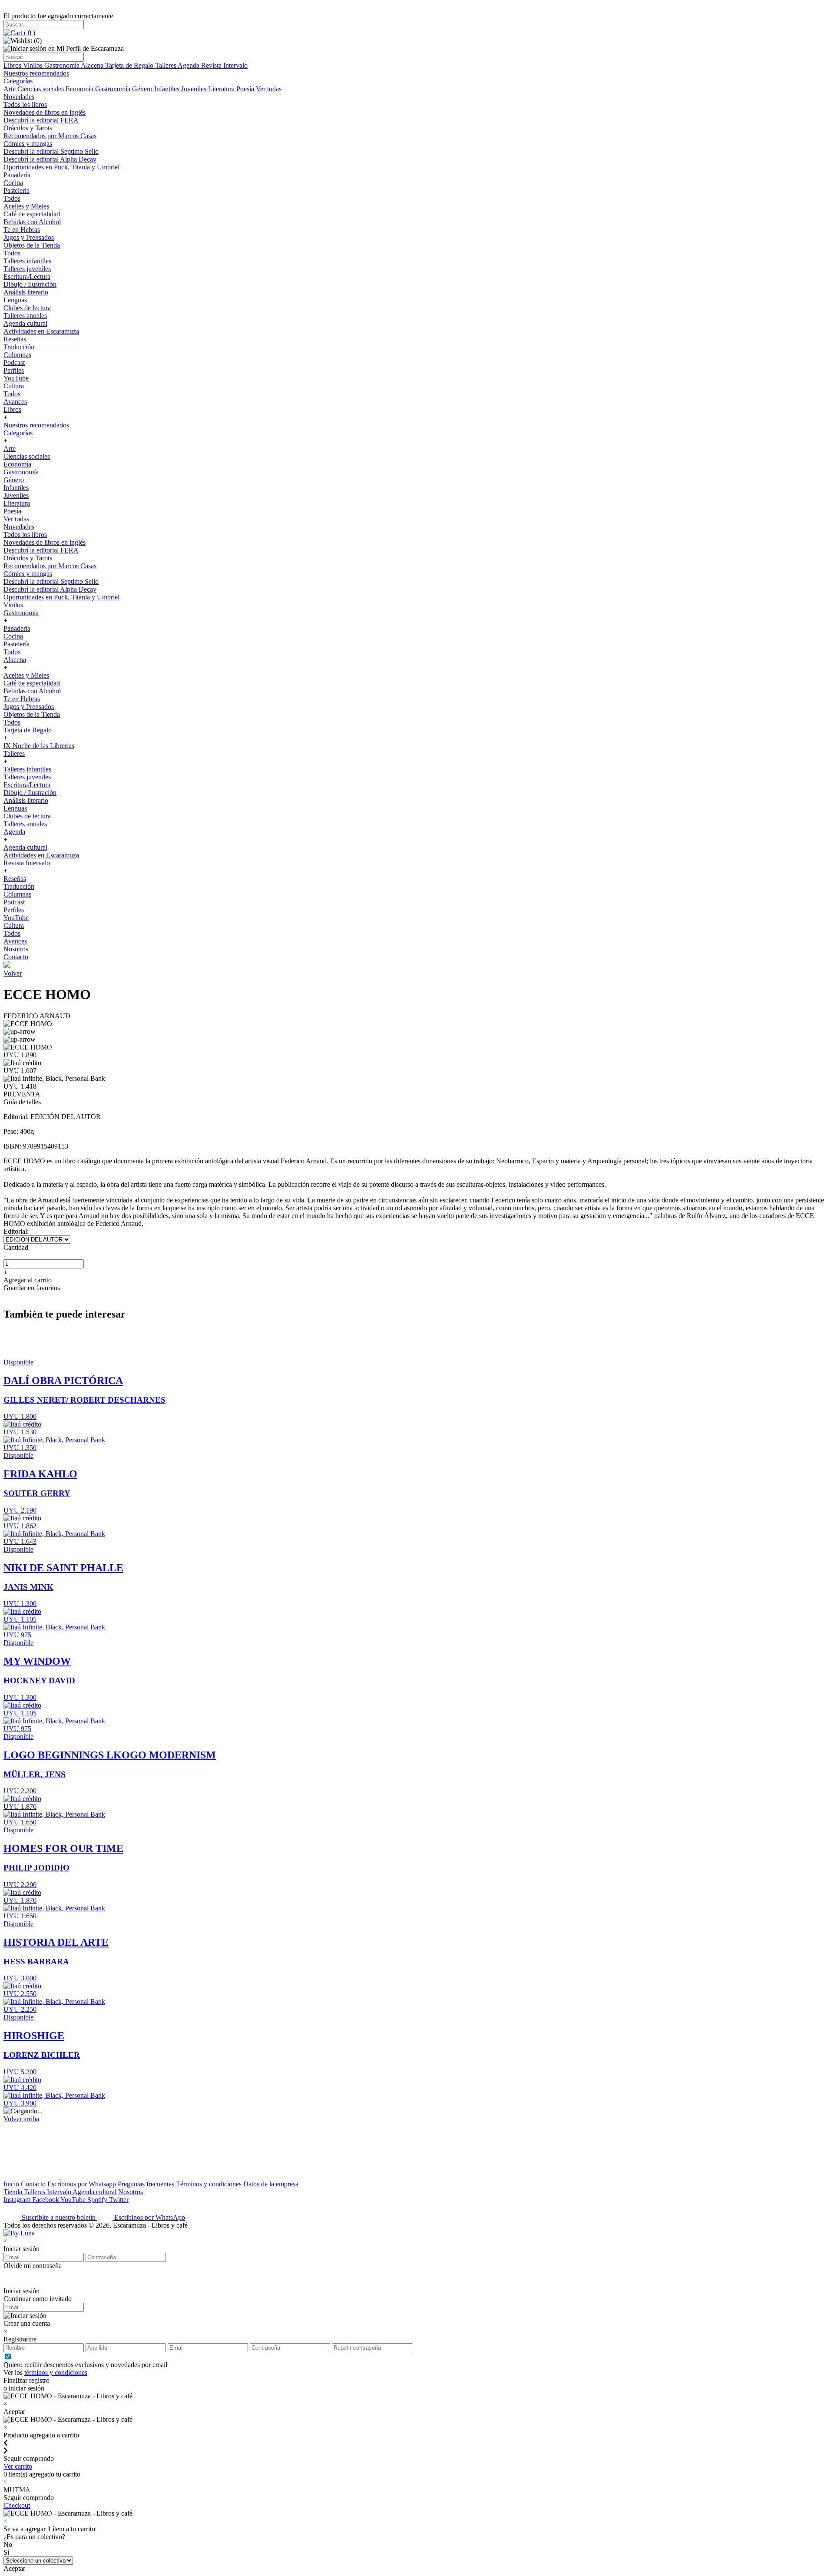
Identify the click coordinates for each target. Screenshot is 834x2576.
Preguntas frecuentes (146, 2184)
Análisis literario (26, 292)
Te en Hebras (22, 230)
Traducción (19, 347)
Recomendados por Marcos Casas (50, 136)
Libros (13, 65)
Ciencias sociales (41, 89)
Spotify (98, 2200)
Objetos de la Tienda (32, 245)
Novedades (19, 97)
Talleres (166, 65)
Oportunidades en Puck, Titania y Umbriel (61, 167)
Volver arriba (21, 2119)
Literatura (222, 89)
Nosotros (16, 949)
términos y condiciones (56, 2372)
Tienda (14, 2192)
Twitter (119, 2200)
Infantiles (168, 89)
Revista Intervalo (224, 65)
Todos (12, 198)
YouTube (16, 378)
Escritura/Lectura (27, 276)
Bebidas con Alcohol (32, 222)
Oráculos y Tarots (28, 128)
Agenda (189, 65)
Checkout (17, 2505)
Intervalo (60, 2192)
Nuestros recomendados (36, 73)
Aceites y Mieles (26, 206)
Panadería (17, 175)
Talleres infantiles (27, 261)
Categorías (18, 81)
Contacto (16, 957)
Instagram (18, 2200)
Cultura (14, 386)
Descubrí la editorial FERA (41, 120)
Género (143, 89)
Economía (80, 89)
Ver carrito (18, 2466)
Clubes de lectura (27, 308)
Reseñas (15, 339)
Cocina (13, 183)
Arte (10, 89)
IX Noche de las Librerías (39, 746)
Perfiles (14, 370)
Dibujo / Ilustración (30, 284)
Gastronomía (63, 65)
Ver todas (269, 89)
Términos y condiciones (209, 2184)
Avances (15, 402)
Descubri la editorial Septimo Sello (51, 151)
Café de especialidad (32, 214)
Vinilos (34, 65)
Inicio (11, 2184)
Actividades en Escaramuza (41, 331)
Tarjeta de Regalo (130, 65)
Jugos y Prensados (29, 237)
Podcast (14, 363)
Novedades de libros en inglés (45, 112)
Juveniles (195, 89)
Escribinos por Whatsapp (82, 2184)
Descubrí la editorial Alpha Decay (50, 159)
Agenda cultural (25, 323)
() (29, 33)
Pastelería (17, 190)
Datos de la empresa (271, 2184)
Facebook (46, 2200)
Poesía (246, 89)
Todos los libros (25, 104)
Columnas (17, 355)
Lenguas (15, 300)
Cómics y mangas (28, 144)
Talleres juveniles (27, 269)
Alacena (93, 65)
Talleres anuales (25, 316)
